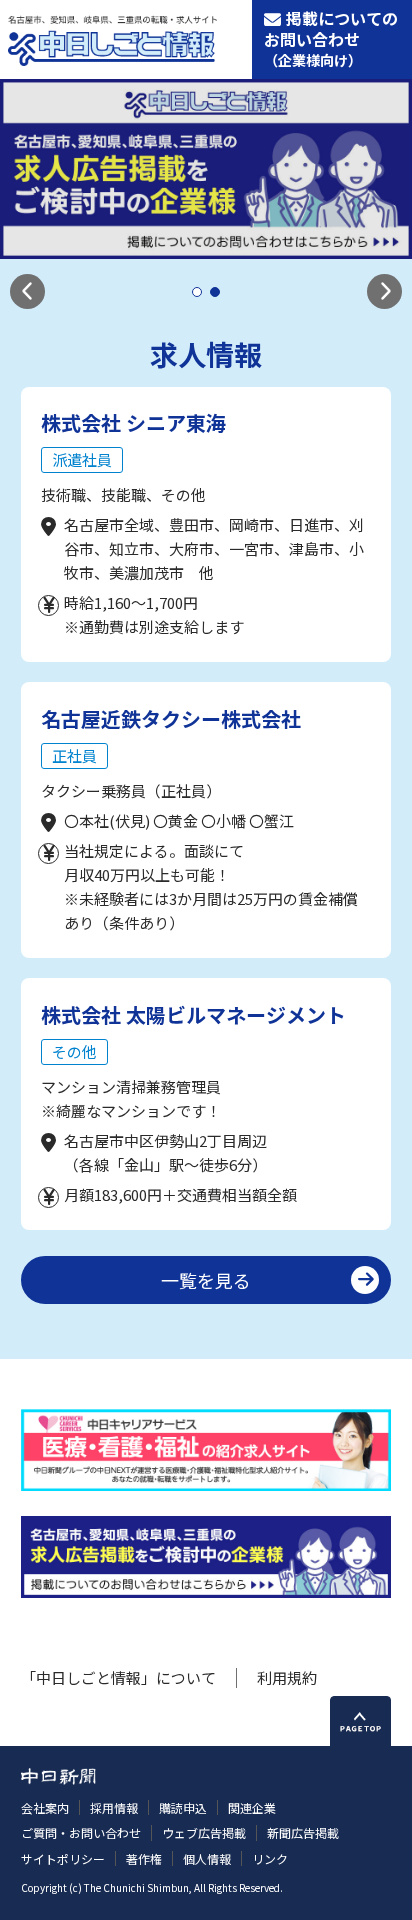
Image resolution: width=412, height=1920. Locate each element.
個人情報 (207, 1858)
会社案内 (45, 1807)
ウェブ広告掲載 (204, 1832)
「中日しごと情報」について (118, 1677)
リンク (270, 1858)
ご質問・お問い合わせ (81, 1832)
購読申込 (183, 1807)
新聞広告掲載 (303, 1832)
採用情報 (114, 1807)
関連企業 (252, 1807)
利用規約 (287, 1677)
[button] (27, 291)
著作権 (144, 1858)
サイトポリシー (63, 1858)
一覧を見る (206, 1280)
